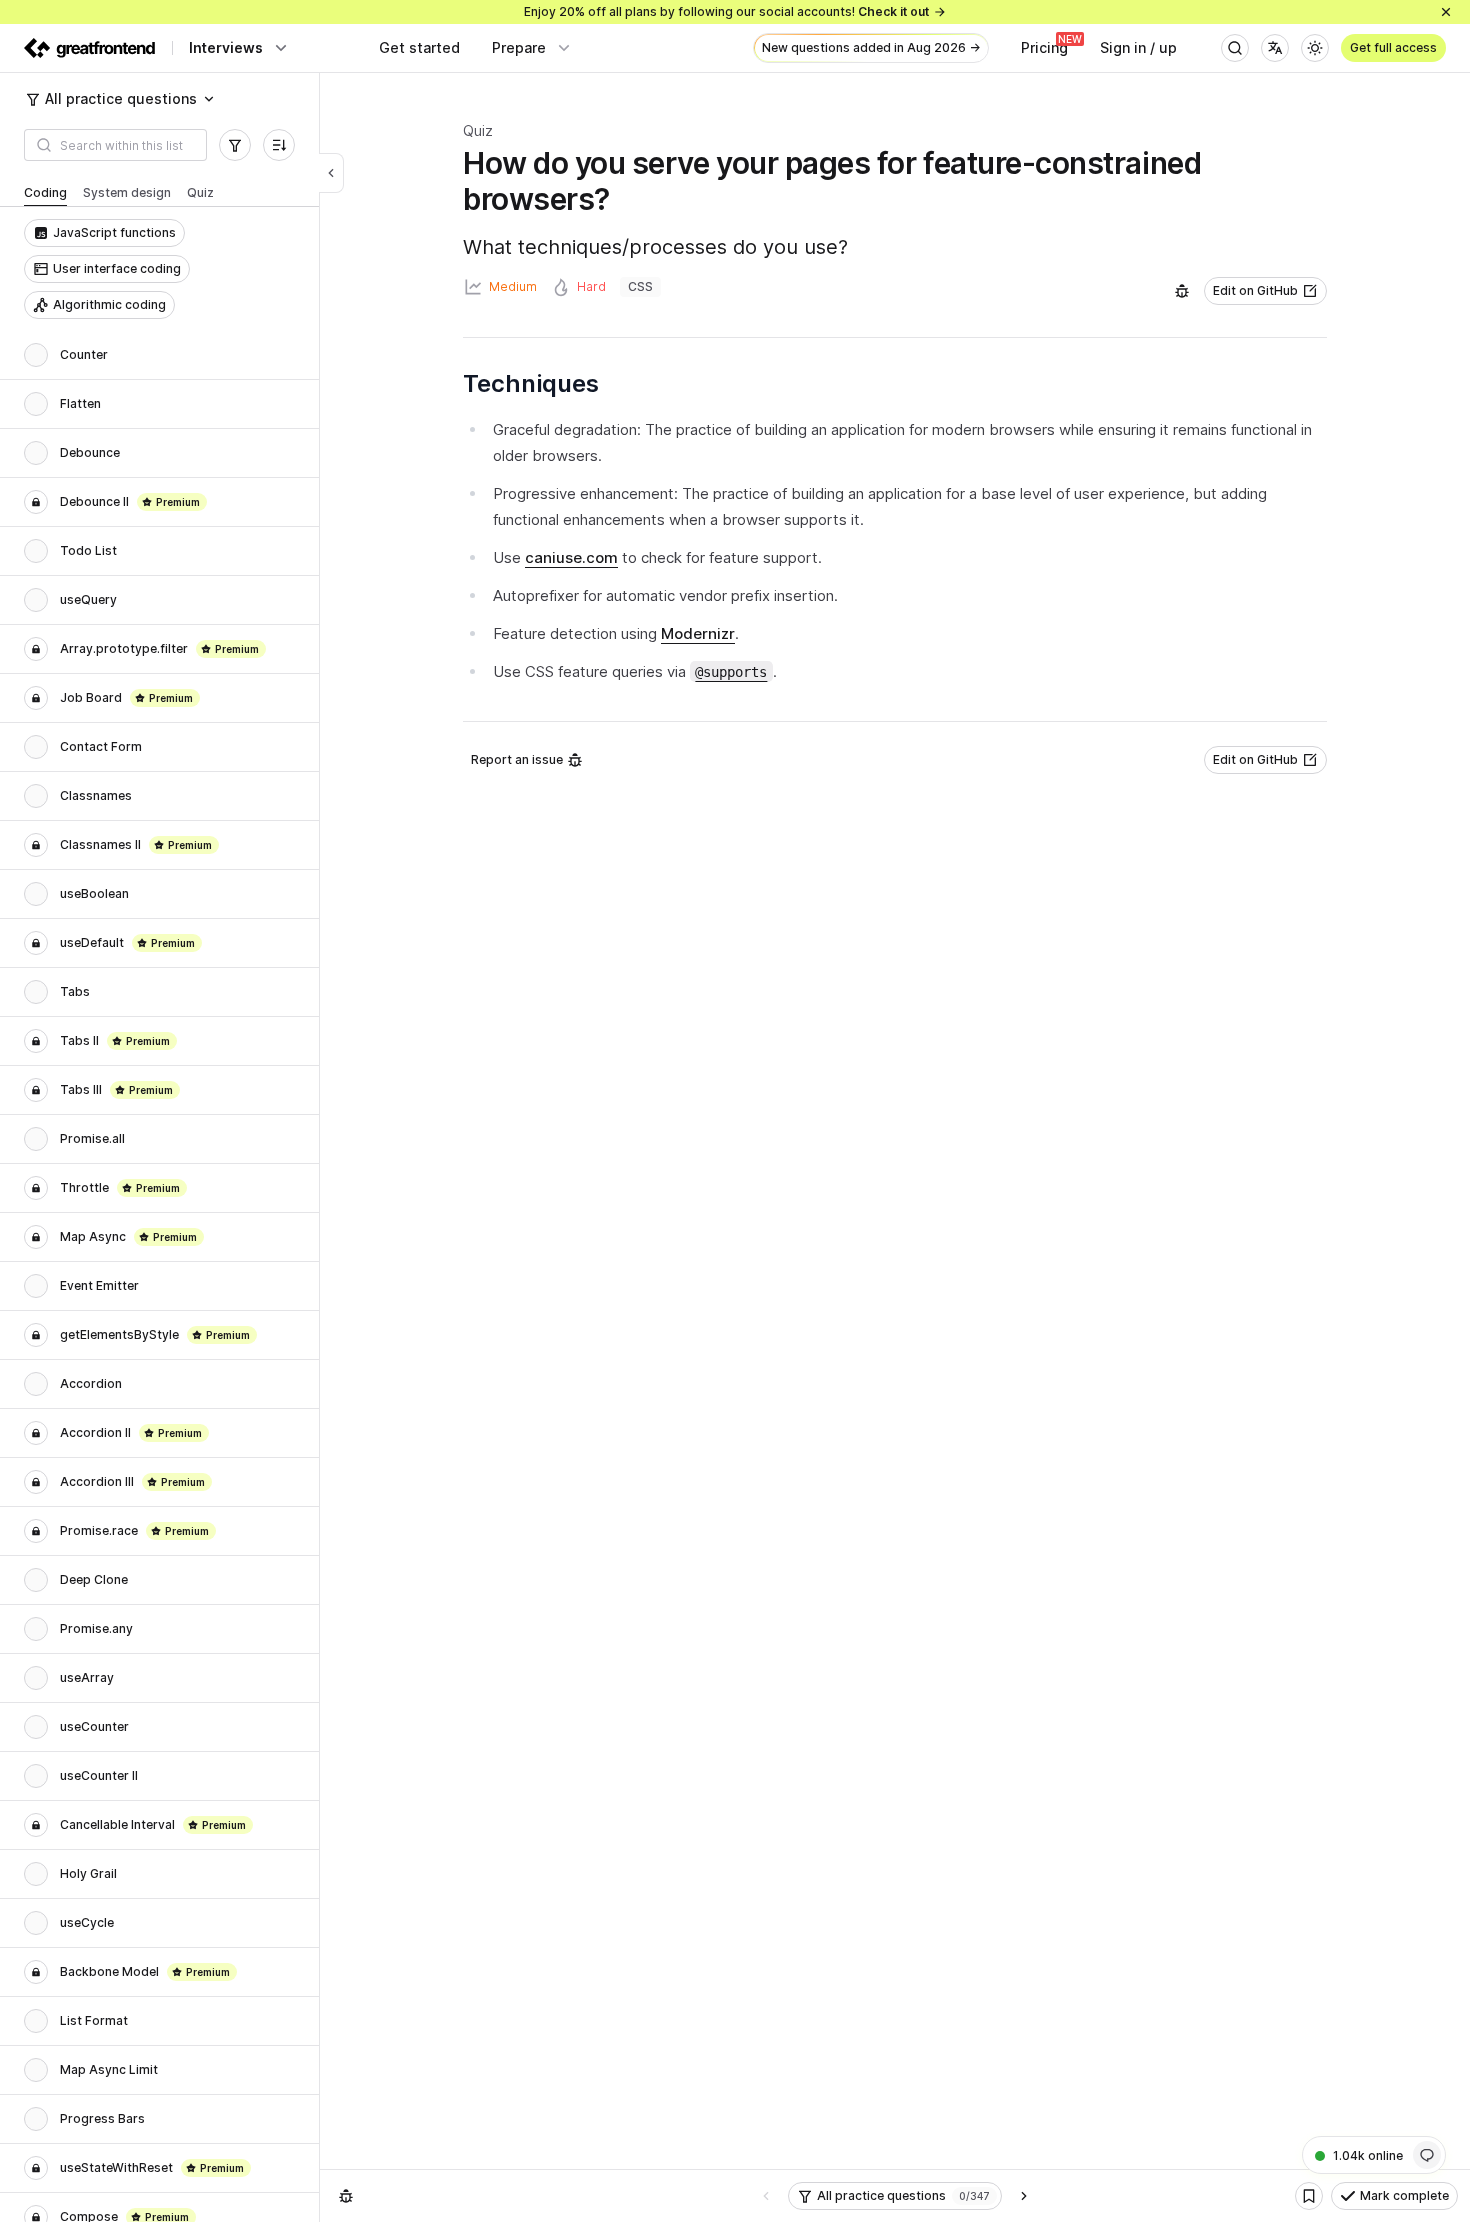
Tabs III (81, 1089)
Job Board (91, 697)
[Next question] (1024, 2196)
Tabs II (79, 1040)
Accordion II (95, 1432)
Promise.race (99, 1530)
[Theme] (1315, 48)
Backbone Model (109, 1971)
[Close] (1446, 12)
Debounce (90, 452)
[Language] (1275, 48)
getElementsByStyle (119, 1334)
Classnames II (100, 844)
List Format (94, 2020)
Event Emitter (99, 1285)
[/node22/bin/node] (331, 173)
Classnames (96, 795)
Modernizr (698, 633)
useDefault (92, 942)
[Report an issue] (1182, 291)
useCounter (94, 1726)
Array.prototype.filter (124, 648)
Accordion (91, 1383)
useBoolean (94, 893)
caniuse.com (571, 557)
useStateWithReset (116, 2167)
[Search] (1235, 48)
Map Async (93, 1236)
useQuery (88, 599)
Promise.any (96, 1628)
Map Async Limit (109, 2069)
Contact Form (101, 746)
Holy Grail (88, 1873)
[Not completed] (36, 355)
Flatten (80, 403)
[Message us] (1427, 2155)
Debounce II (94, 501)
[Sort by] (279, 145)
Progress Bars (102, 2118)
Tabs (75, 991)
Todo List (88, 550)
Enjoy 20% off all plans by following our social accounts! (726, 11)
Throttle (84, 1187)
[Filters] (235, 145)
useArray (87, 1677)
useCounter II (99, 1775)
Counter (84, 354)
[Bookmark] (1309, 2196)
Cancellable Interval (117, 1824)
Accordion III (97, 1481)
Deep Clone (94, 1579)
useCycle (87, 1922)
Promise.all (92, 1138)
